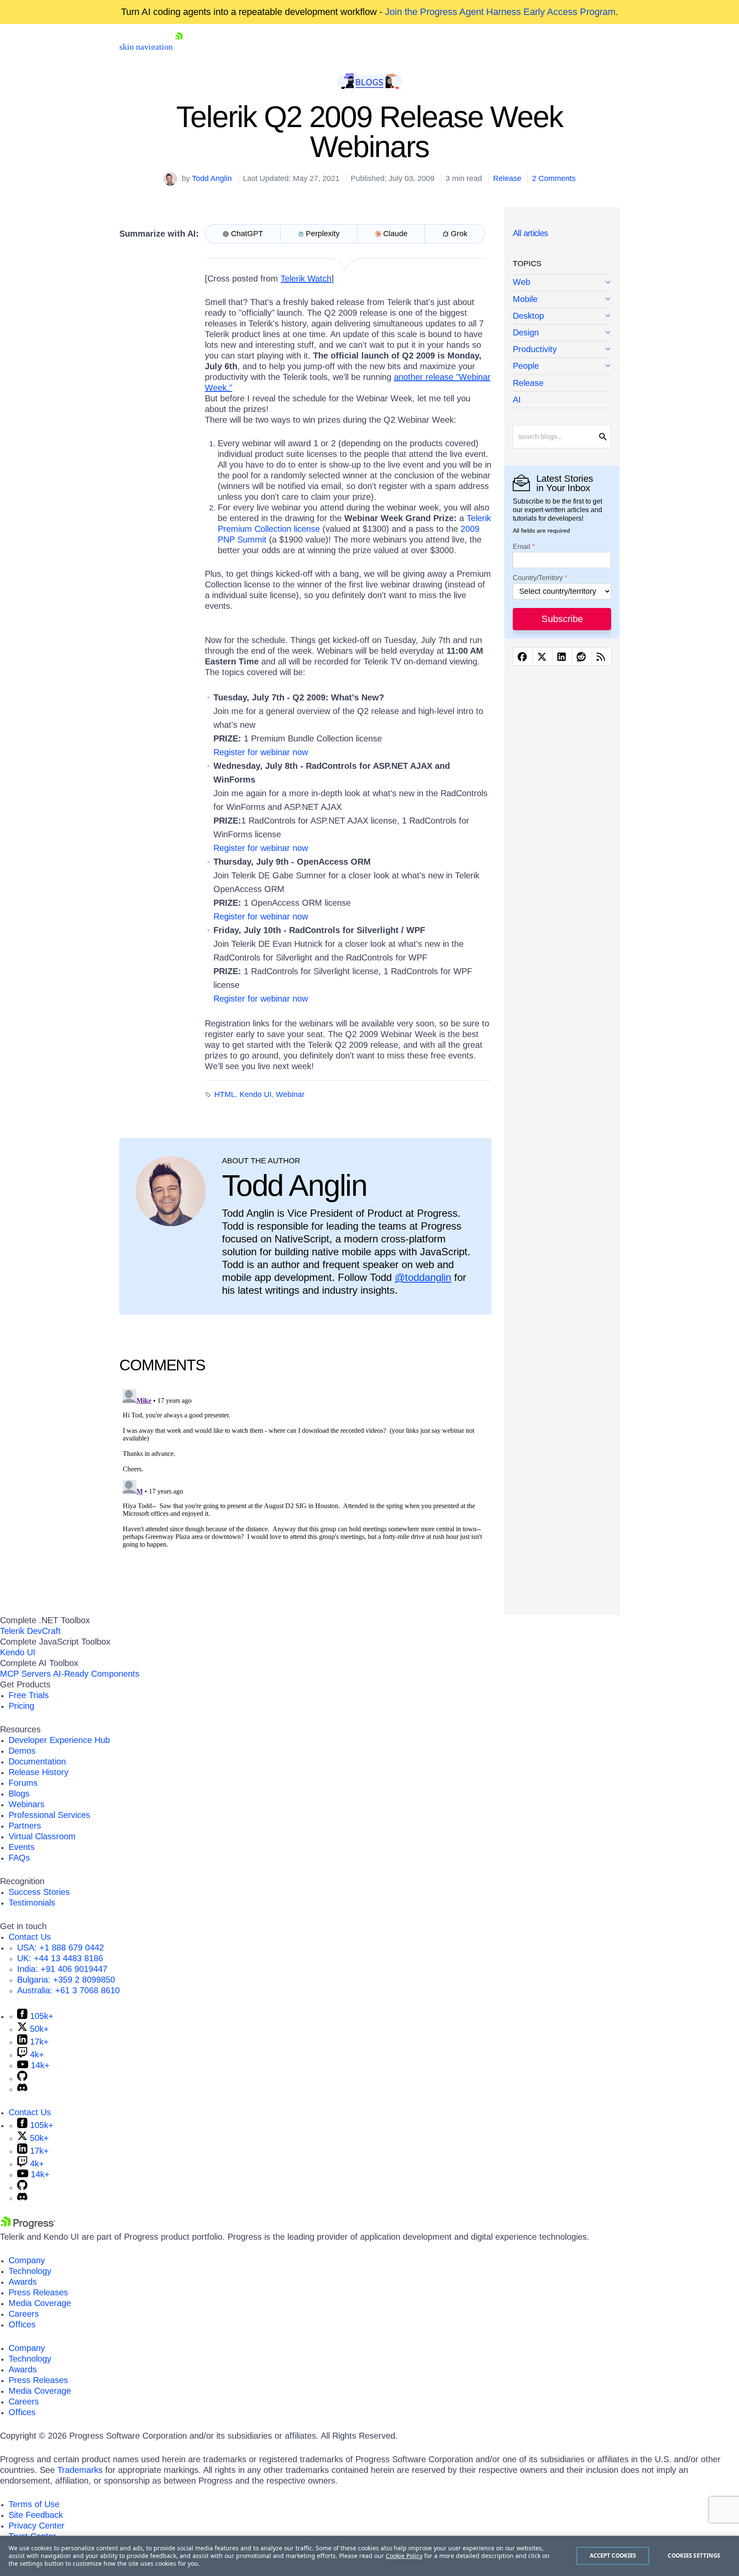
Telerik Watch (306, 279)
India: (62, 1969)
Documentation (37, 1761)
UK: (60, 1958)
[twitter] (542, 657)
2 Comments (554, 178)
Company (27, 2260)
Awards (23, 2282)
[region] (369, 2556)
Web (522, 282)
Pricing (21, 1706)
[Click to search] (603, 437)
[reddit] (582, 657)
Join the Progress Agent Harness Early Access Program (500, 12)
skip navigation (146, 47)
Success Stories (39, 1892)
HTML (225, 1094)
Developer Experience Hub (59, 1740)
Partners (25, 1826)
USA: (61, 1948)
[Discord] (22, 2089)
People (526, 366)
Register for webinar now (261, 752)
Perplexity (323, 234)
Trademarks (80, 2470)
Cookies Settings (694, 2555)
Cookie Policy (404, 2556)
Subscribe (562, 619)
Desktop (528, 316)
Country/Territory (538, 578)
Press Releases (38, 2292)
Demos (22, 1751)
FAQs (19, 1858)
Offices (22, 2324)
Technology (30, 2271)
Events (22, 1847)
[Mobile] (562, 300)
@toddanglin (423, 1277)
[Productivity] (562, 350)
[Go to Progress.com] (28, 2226)
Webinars (27, 1804)
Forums (23, 1783)
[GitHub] (22, 2078)
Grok (459, 234)
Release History (38, 1772)
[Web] (562, 283)
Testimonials (32, 1903)
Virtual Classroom (42, 1836)
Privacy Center (37, 2526)
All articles (531, 233)
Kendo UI (256, 1094)
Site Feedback (36, 2515)
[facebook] (523, 657)
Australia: (68, 1990)
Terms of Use (34, 2504)
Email (522, 547)
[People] (562, 366)
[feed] (602, 657)
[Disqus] (305, 1493)
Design (526, 332)
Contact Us (30, 1937)
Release (507, 178)
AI (517, 400)
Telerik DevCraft (30, 1631)
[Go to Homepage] (179, 47)
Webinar (290, 1094)
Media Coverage (40, 2303)
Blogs (19, 1793)
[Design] (562, 333)
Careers (24, 2314)
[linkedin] (562, 657)
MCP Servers (25, 1674)
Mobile (525, 299)
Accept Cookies (613, 2555)
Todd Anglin (212, 178)
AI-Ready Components (96, 1674)
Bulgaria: (66, 1980)
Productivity (535, 349)
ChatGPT (247, 234)
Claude (395, 234)
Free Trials (29, 1695)
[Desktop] (562, 316)
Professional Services (49, 1815)
